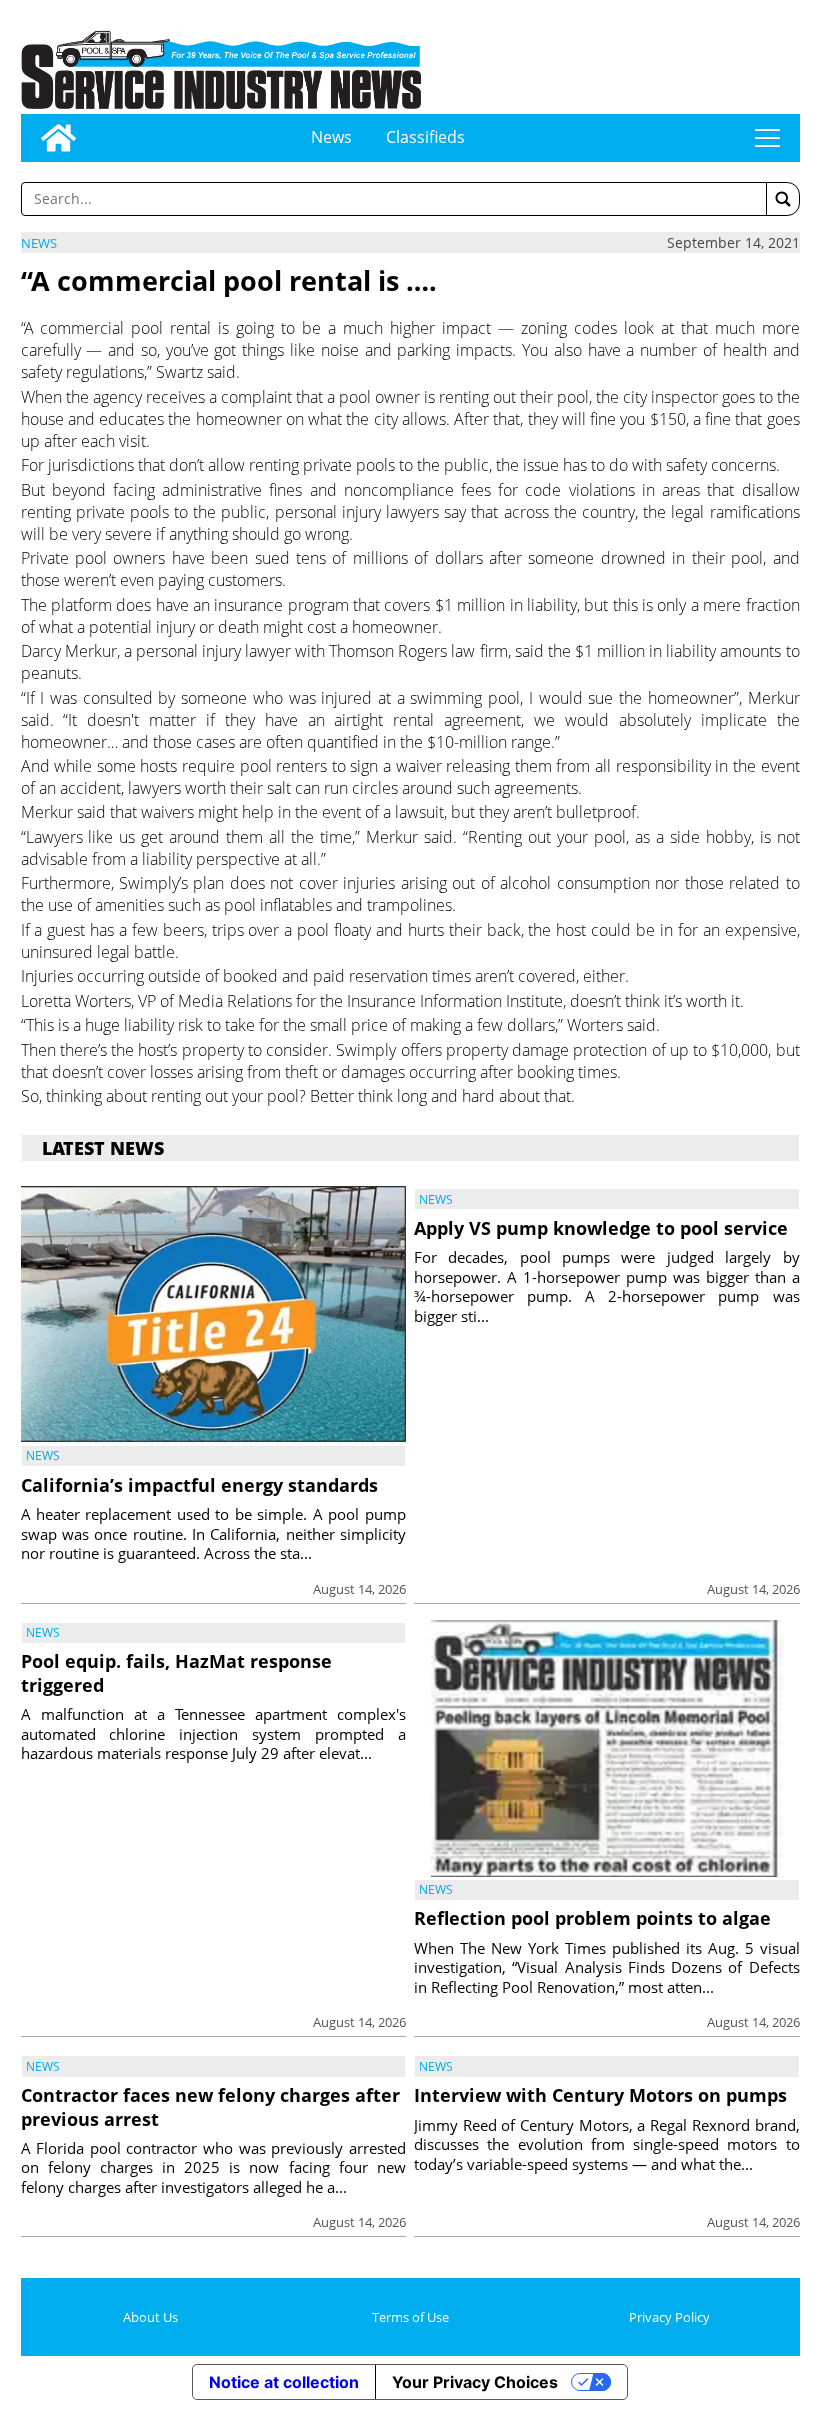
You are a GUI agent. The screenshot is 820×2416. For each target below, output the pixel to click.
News (331, 137)
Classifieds (425, 137)
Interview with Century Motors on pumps (600, 2095)
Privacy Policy (669, 2317)
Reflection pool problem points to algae (592, 1918)
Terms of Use (410, 2317)
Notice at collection (284, 2382)
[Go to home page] (58, 138)
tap (767, 138)
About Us (150, 2317)
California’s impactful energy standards (199, 1485)
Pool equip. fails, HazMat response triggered (176, 1672)
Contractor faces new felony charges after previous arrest (210, 2106)
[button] (783, 199)
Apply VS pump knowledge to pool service (601, 1228)
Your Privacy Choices (475, 2382)
